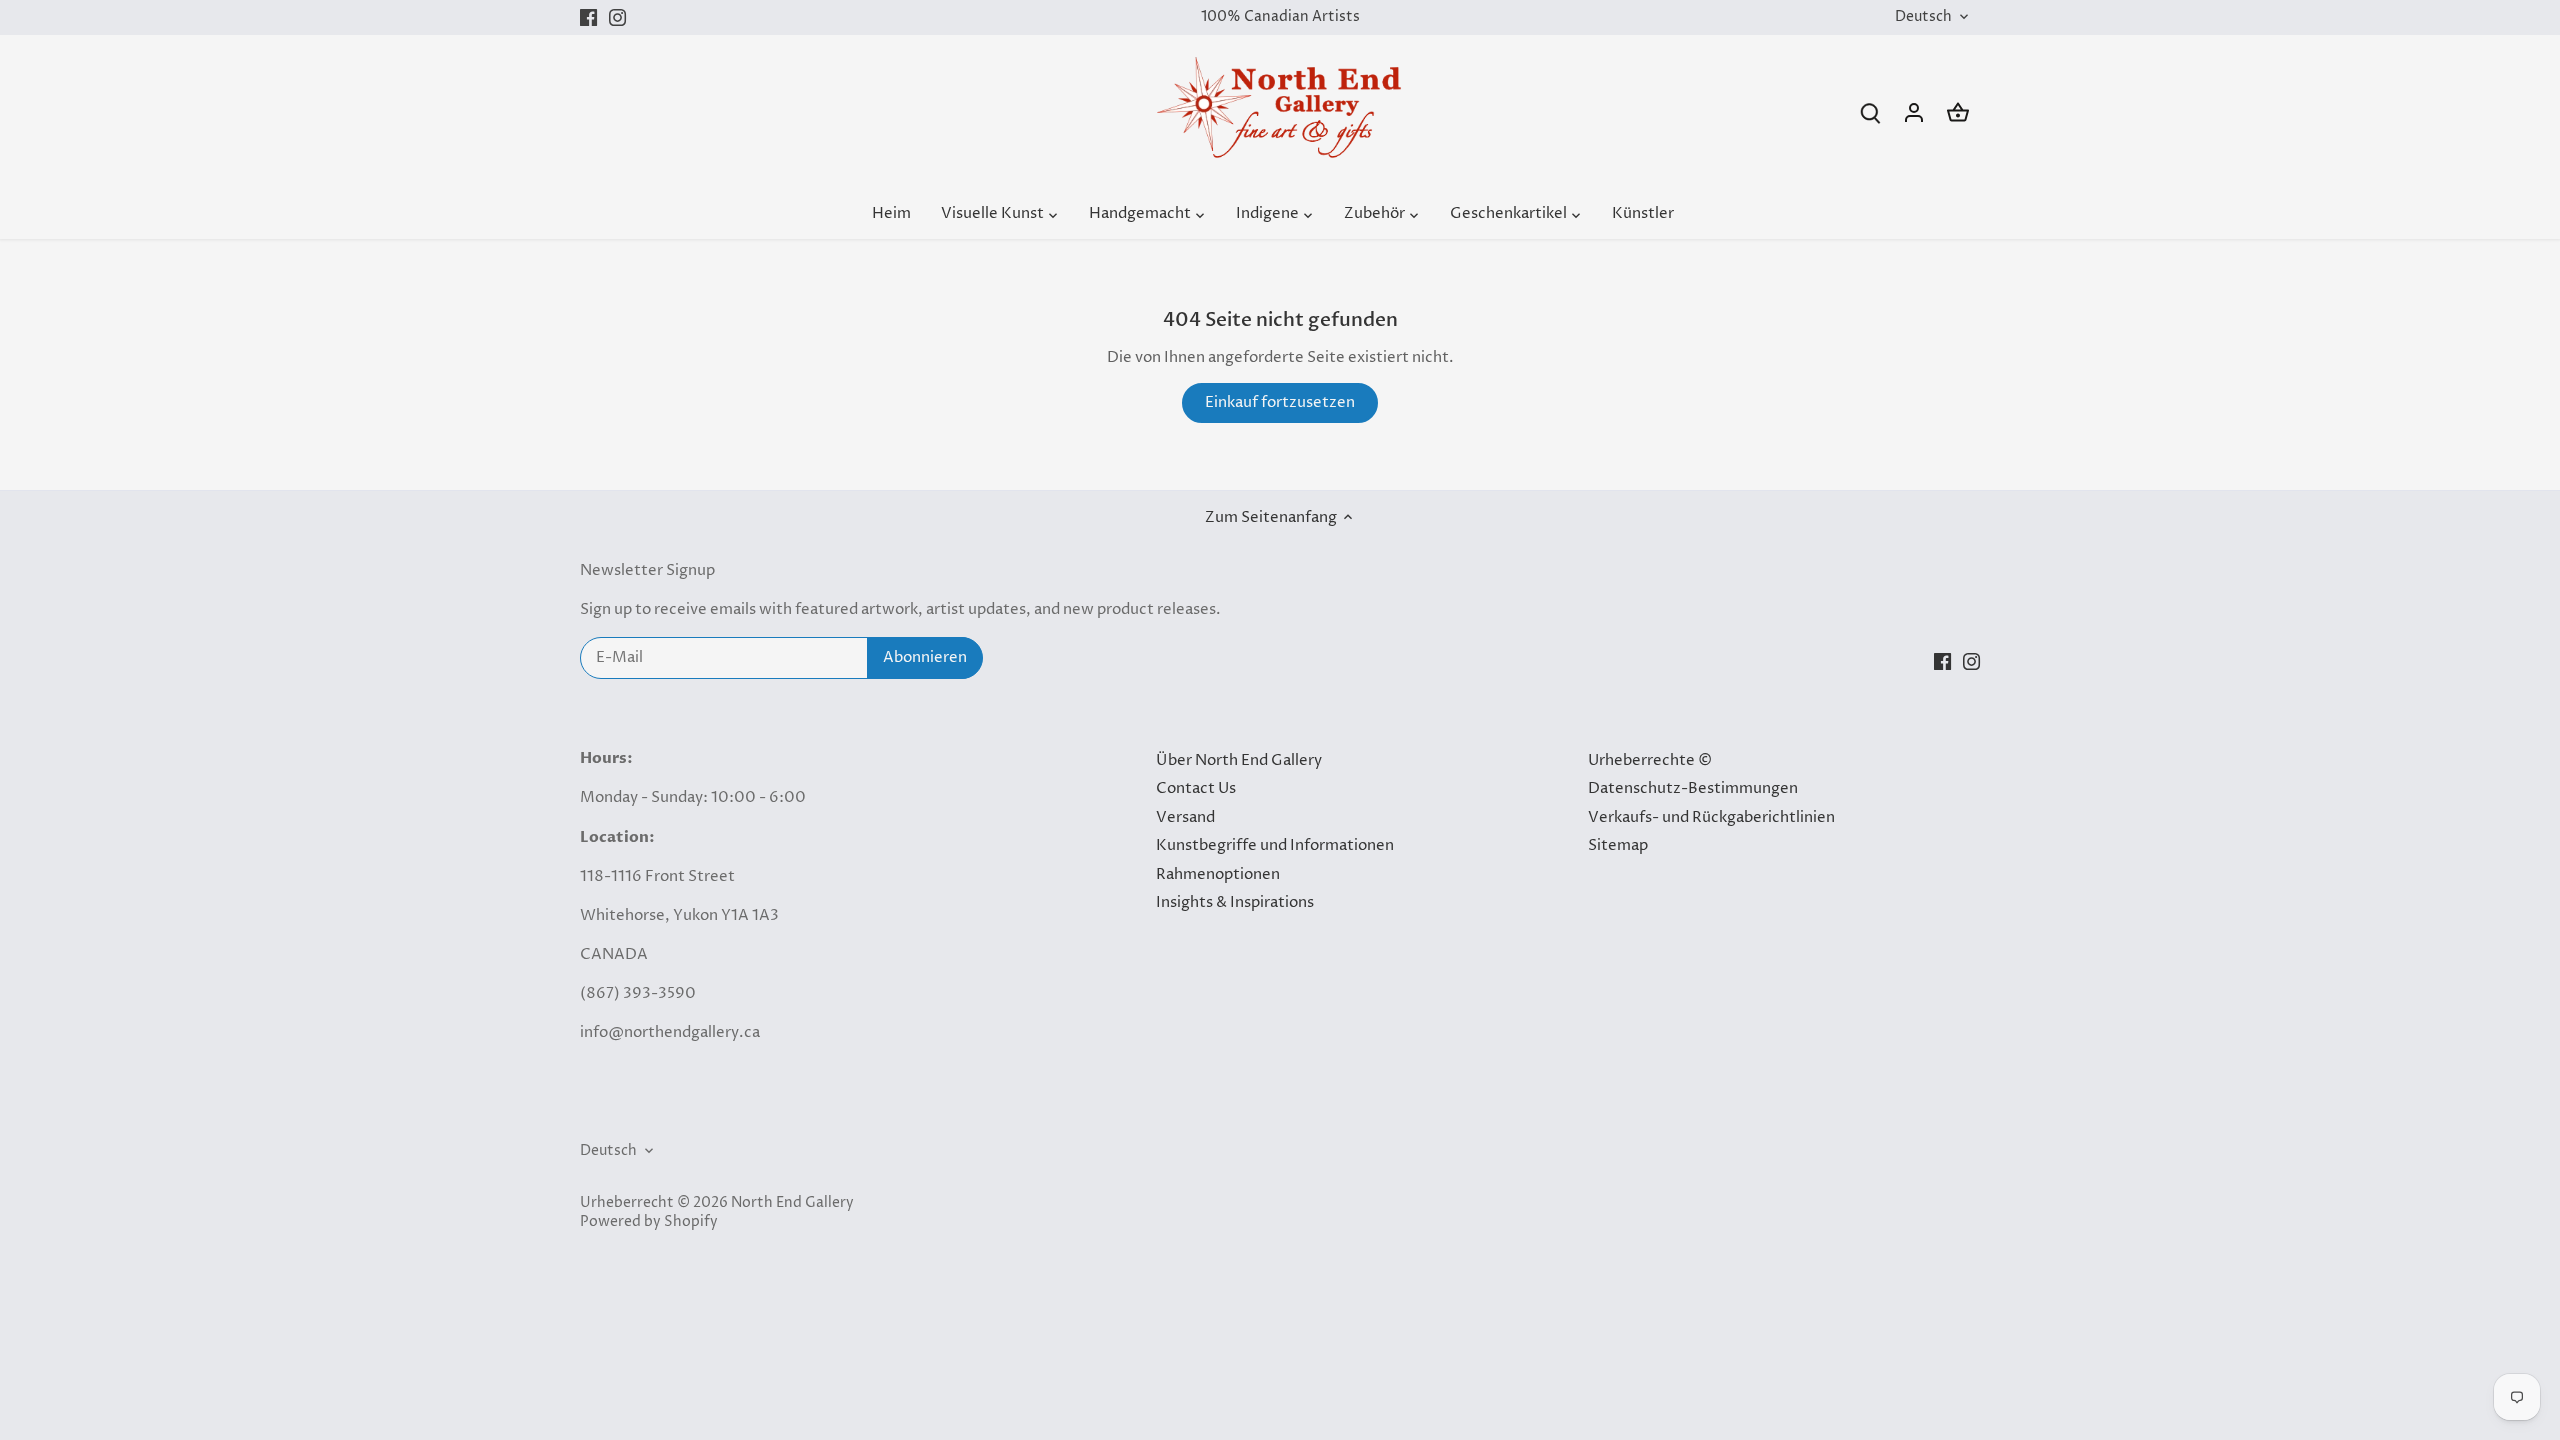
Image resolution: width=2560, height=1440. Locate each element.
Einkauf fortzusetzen (1280, 402)
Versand (1185, 817)
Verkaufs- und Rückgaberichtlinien (1711, 817)
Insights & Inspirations (1235, 902)
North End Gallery (792, 1203)
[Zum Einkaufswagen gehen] (1958, 112)
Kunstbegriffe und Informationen (1275, 845)
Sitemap (1618, 845)
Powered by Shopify (649, 1222)
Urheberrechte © (1650, 760)
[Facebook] (588, 17)
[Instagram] (617, 17)
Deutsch (1923, 17)
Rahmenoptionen (1218, 874)
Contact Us (1196, 788)
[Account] (1914, 112)
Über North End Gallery (1239, 760)
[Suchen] (1870, 112)
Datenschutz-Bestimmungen (1693, 788)
